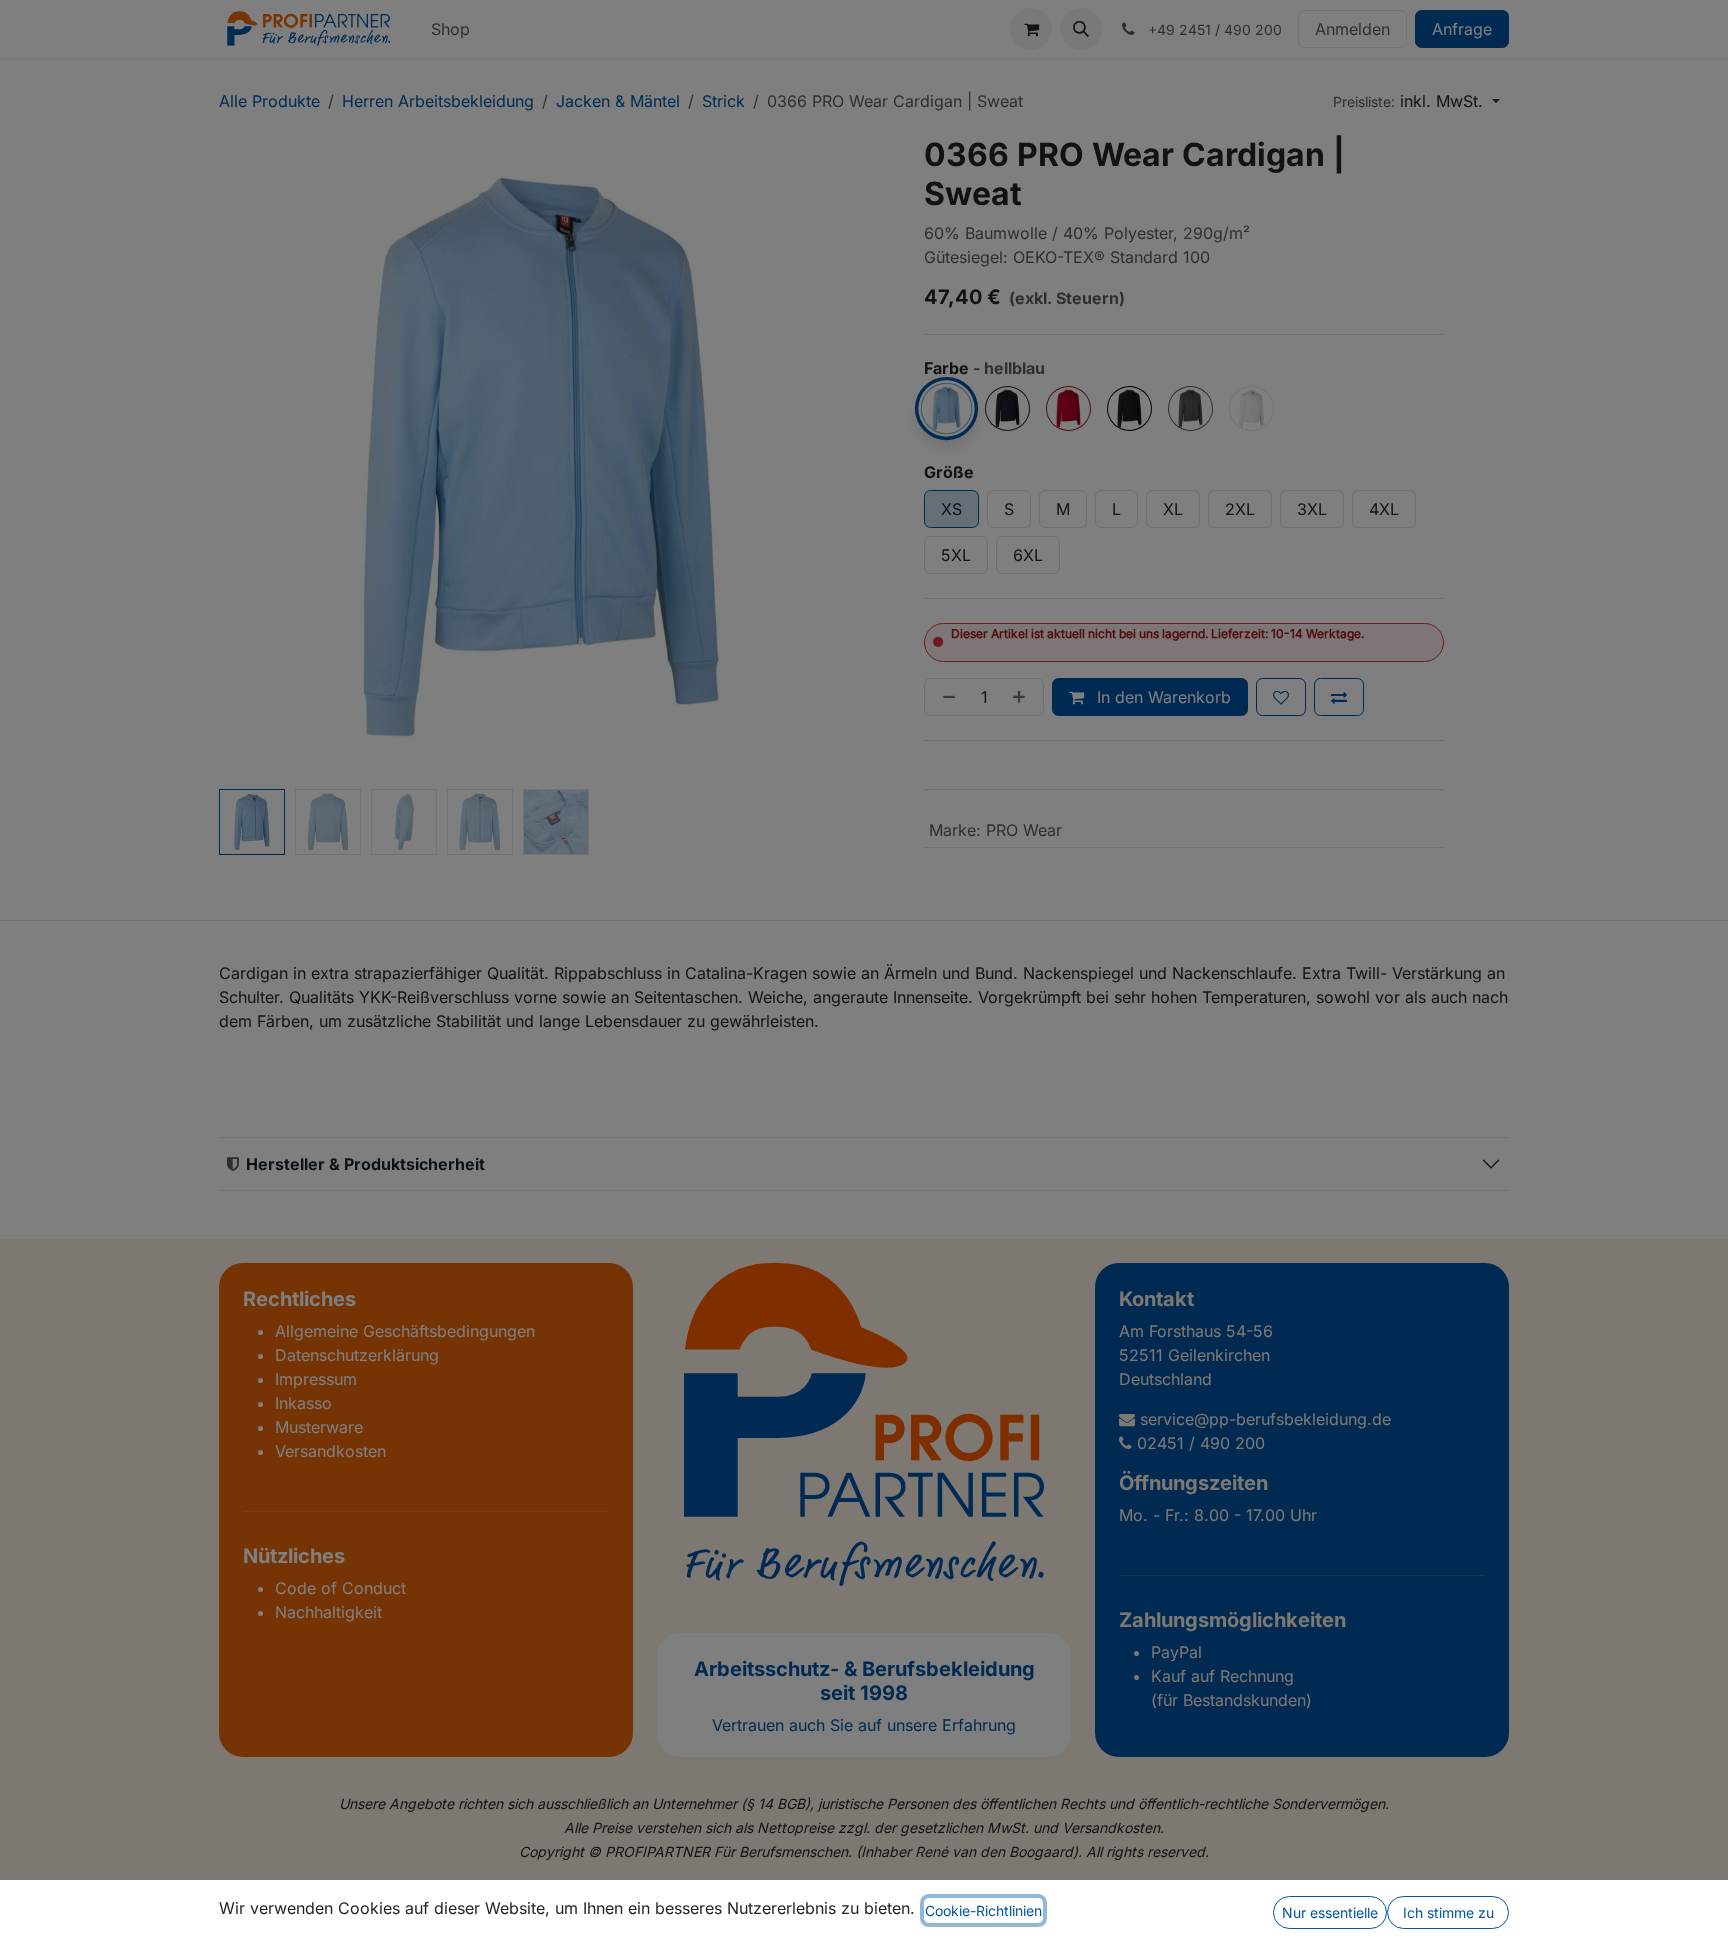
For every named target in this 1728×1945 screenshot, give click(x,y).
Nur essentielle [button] (1330, 1912)
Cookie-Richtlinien (983, 1910)
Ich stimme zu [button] (1448, 1912)
